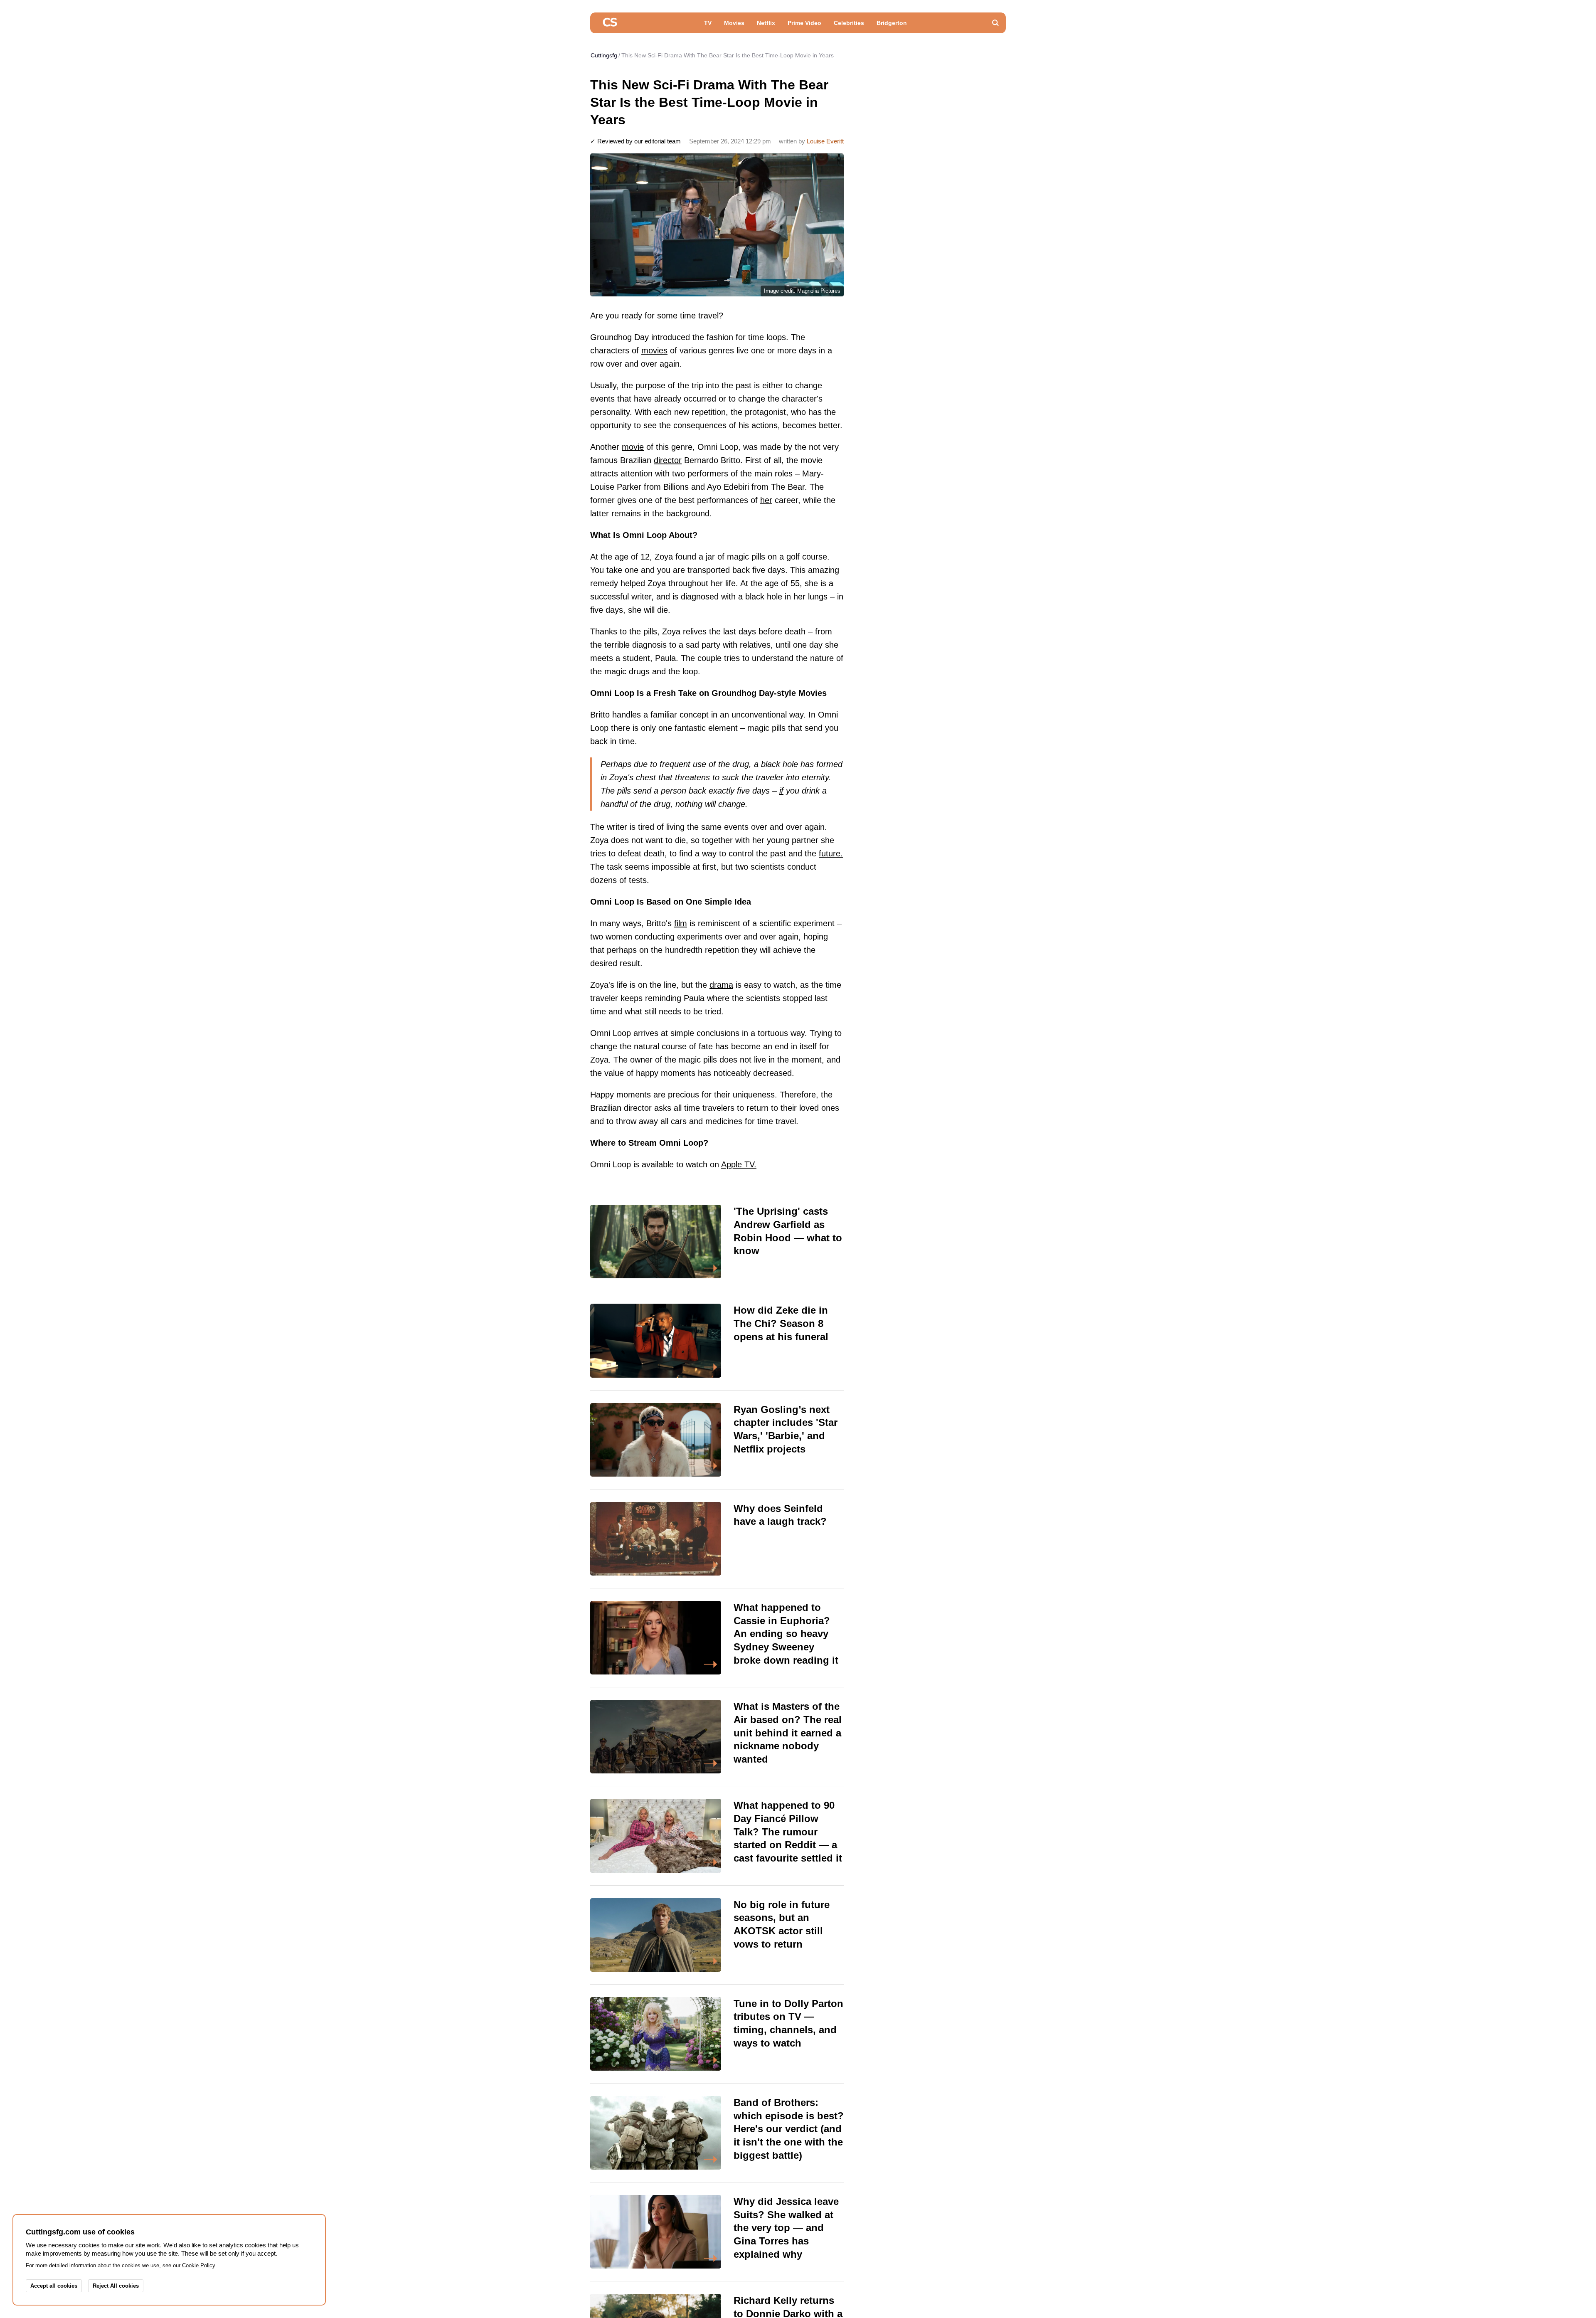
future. (831, 853)
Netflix (766, 23)
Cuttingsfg (604, 55)
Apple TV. (739, 1164)
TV (708, 23)
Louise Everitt (825, 141)
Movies (734, 23)
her (766, 500)
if (781, 791)
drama (721, 985)
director (668, 460)
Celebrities (849, 23)
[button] (995, 23)
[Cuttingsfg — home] (610, 23)
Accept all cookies (54, 2286)
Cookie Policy (199, 2265)
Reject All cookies (116, 2286)
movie (633, 447)
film (681, 923)
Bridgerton (892, 23)
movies (654, 350)
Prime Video (804, 23)
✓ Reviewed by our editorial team (635, 141)
